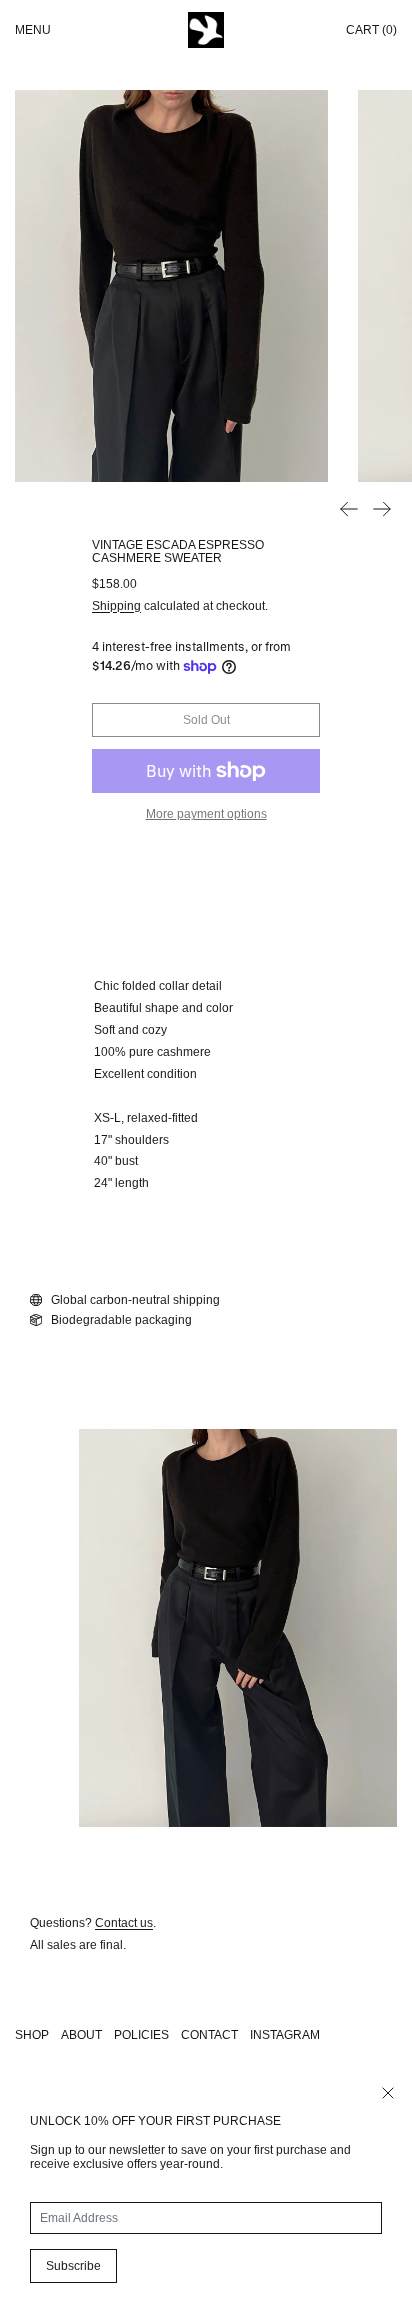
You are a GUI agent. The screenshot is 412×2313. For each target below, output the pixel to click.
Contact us (124, 1923)
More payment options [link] (206, 814)
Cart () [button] (371, 30)
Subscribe (73, 2266)
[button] (171, 286)
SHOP (32, 2035)
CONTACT (209, 2035)
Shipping (116, 606)
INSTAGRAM (285, 2035)
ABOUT (81, 2035)
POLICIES (141, 2035)
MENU (33, 30)
